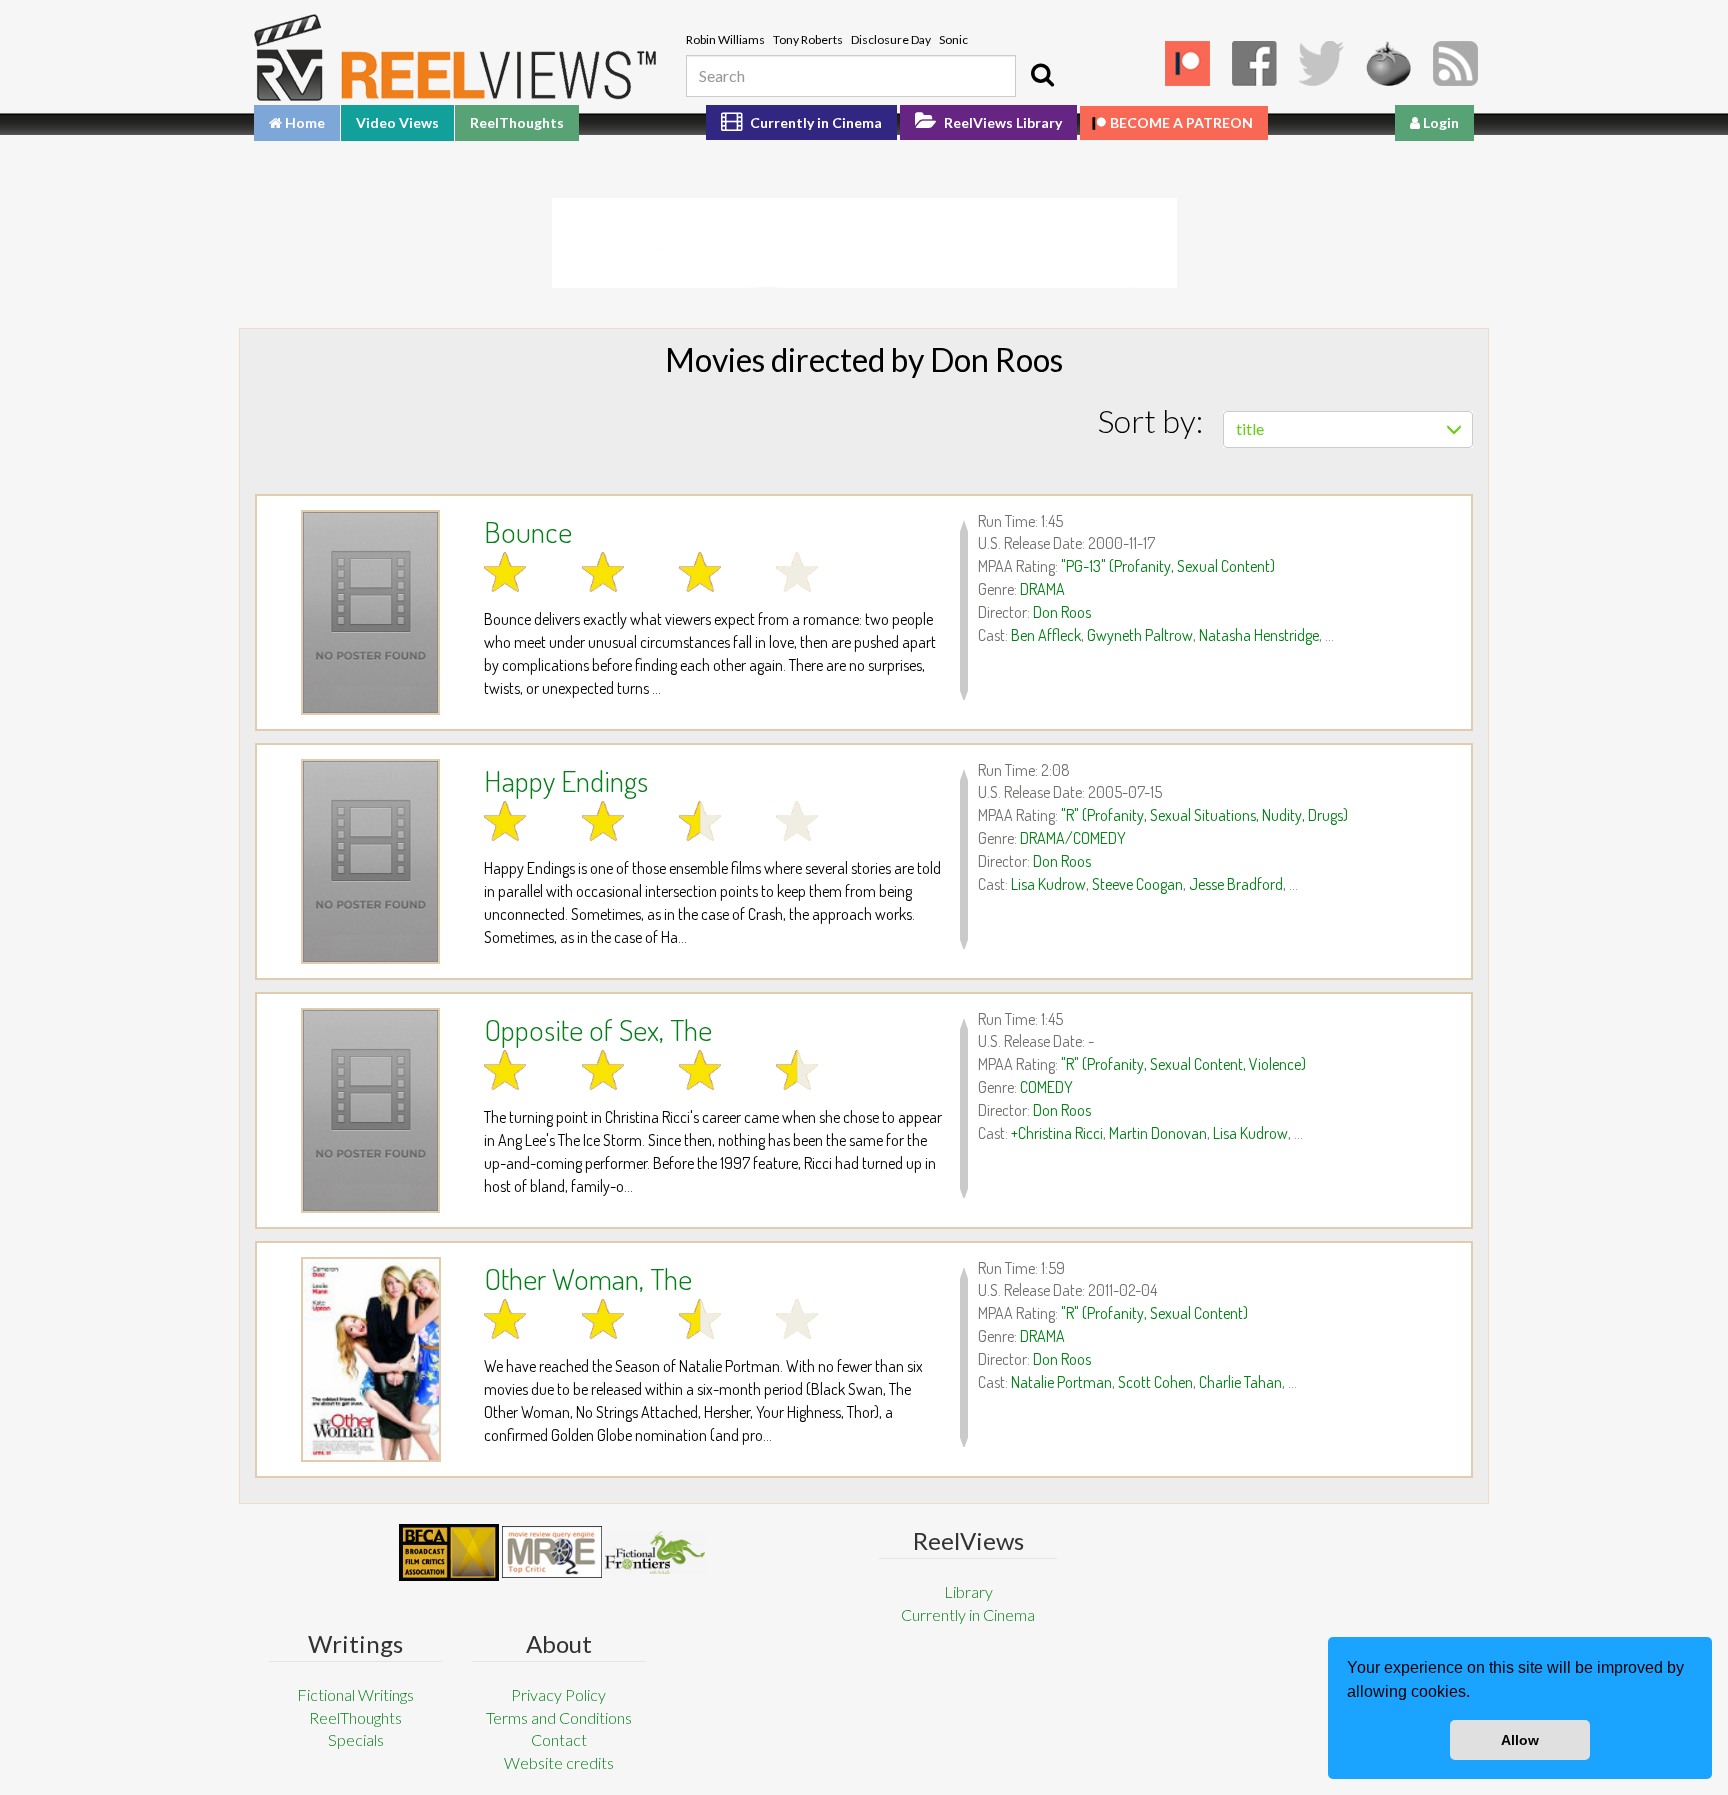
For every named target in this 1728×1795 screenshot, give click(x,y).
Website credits (559, 1762)
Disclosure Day (891, 39)
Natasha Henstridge (1259, 635)
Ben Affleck (1046, 635)
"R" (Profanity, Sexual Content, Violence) (1183, 1064)
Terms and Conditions (559, 1717)
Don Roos (1062, 612)
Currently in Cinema (814, 122)
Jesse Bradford (1236, 884)
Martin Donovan (1158, 1133)
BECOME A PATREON (1181, 122)
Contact (559, 1739)
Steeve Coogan (1137, 884)
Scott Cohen (1155, 1382)
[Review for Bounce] (370, 612)
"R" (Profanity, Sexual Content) (1154, 1313)
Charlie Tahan (1240, 1382)
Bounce (528, 531)
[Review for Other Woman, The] (370, 1359)
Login (1439, 122)
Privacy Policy (558, 1694)
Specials (356, 1739)
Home (303, 122)
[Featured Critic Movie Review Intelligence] (449, 1553)
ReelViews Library (1001, 122)
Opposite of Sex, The (598, 1029)
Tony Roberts (808, 39)
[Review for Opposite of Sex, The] (370, 1110)
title (1250, 428)
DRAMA (1042, 589)
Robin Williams (725, 39)
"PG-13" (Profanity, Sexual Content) (1168, 566)
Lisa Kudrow (1048, 884)
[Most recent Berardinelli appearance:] (655, 1552)
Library (968, 1591)
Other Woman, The (588, 1278)
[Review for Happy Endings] (370, 861)
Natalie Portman (1061, 1382)
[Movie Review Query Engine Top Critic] (552, 1552)
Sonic (953, 39)
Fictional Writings (355, 1694)
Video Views (397, 122)
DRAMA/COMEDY (1073, 838)
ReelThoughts (517, 122)
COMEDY (1046, 1087)
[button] (1477, 1694)
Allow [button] (1520, 1740)
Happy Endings (566, 780)
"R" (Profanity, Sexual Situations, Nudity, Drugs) (1204, 815)
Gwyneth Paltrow (1140, 635)
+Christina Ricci (1057, 1133)
